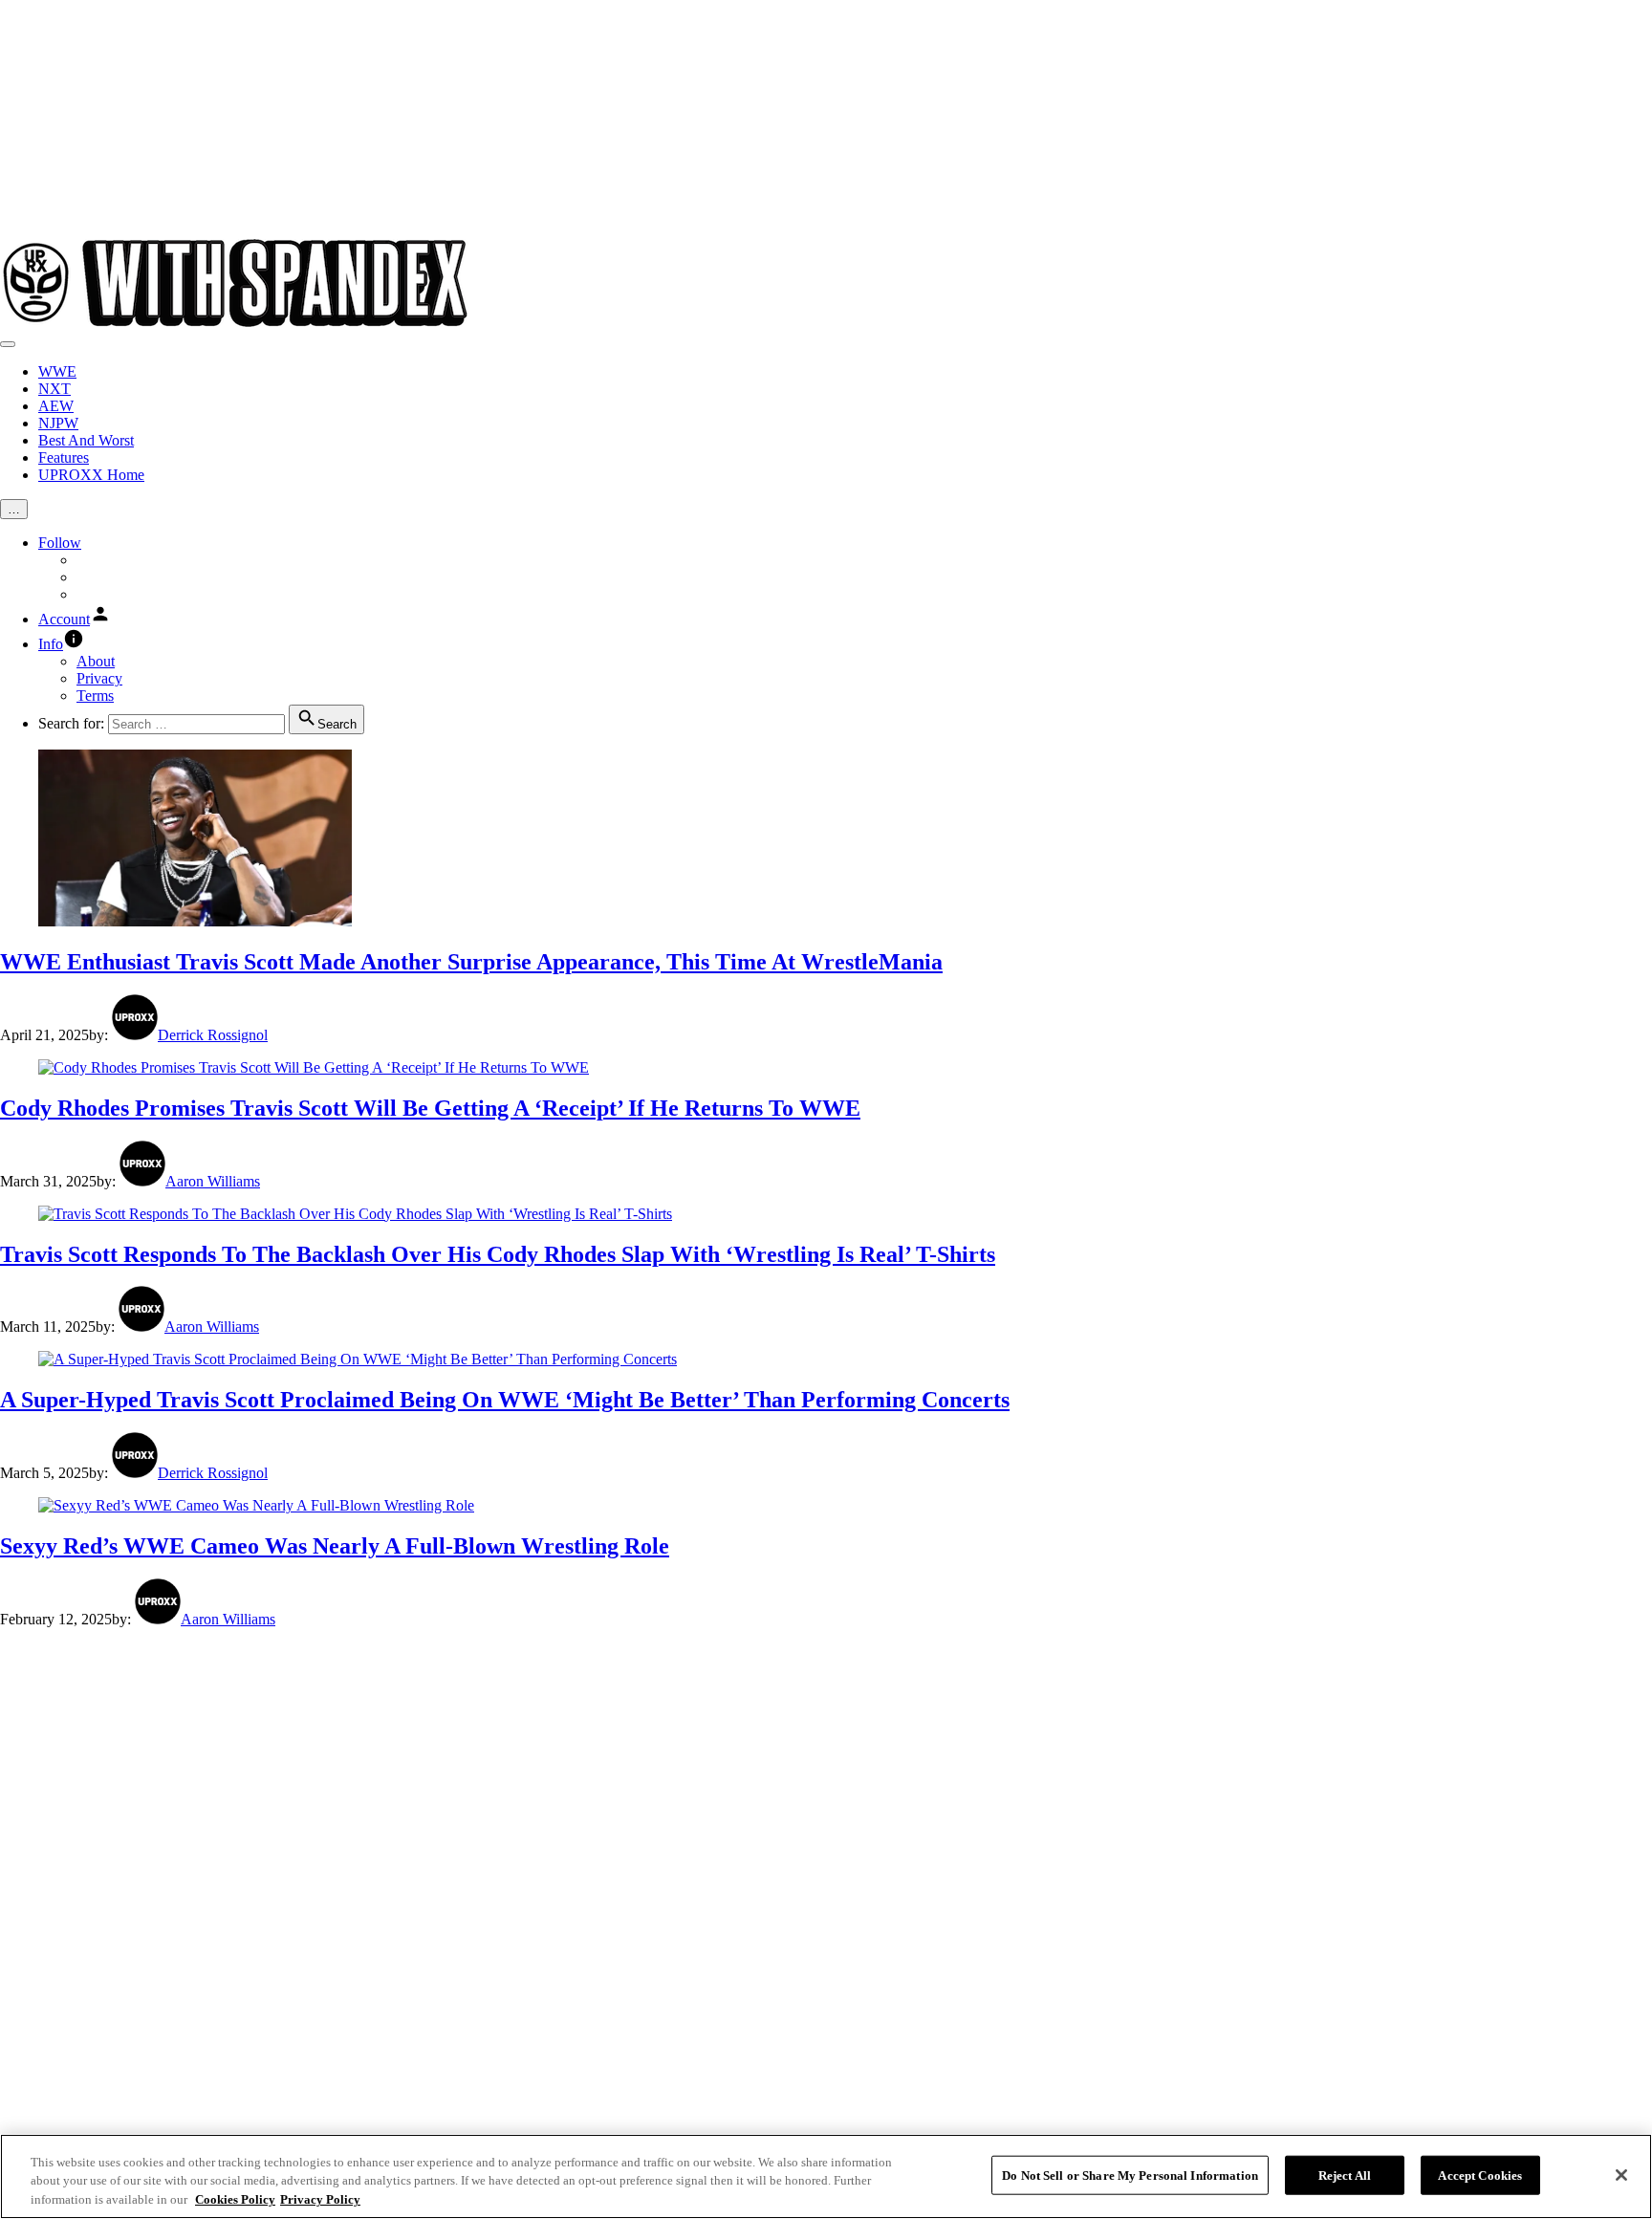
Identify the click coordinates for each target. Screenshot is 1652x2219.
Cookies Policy (235, 2199)
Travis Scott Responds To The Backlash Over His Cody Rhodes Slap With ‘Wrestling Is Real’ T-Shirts (498, 1254)
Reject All (1345, 2175)
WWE (57, 371)
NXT (54, 389)
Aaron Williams (213, 1181)
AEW (56, 406)
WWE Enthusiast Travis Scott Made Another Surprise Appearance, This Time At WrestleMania (471, 962)
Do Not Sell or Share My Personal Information (1130, 2175)
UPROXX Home (91, 475)
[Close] (1621, 2175)
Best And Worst (86, 440)
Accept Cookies (1480, 2175)
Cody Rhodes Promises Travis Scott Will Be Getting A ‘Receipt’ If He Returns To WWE (430, 1108)
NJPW (58, 423)
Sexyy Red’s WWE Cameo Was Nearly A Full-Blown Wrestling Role (335, 1546)
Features (64, 457)
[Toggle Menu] (8, 344)
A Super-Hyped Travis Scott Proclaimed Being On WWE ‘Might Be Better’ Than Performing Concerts (505, 1400)
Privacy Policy (320, 2199)
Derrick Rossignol (213, 1035)
